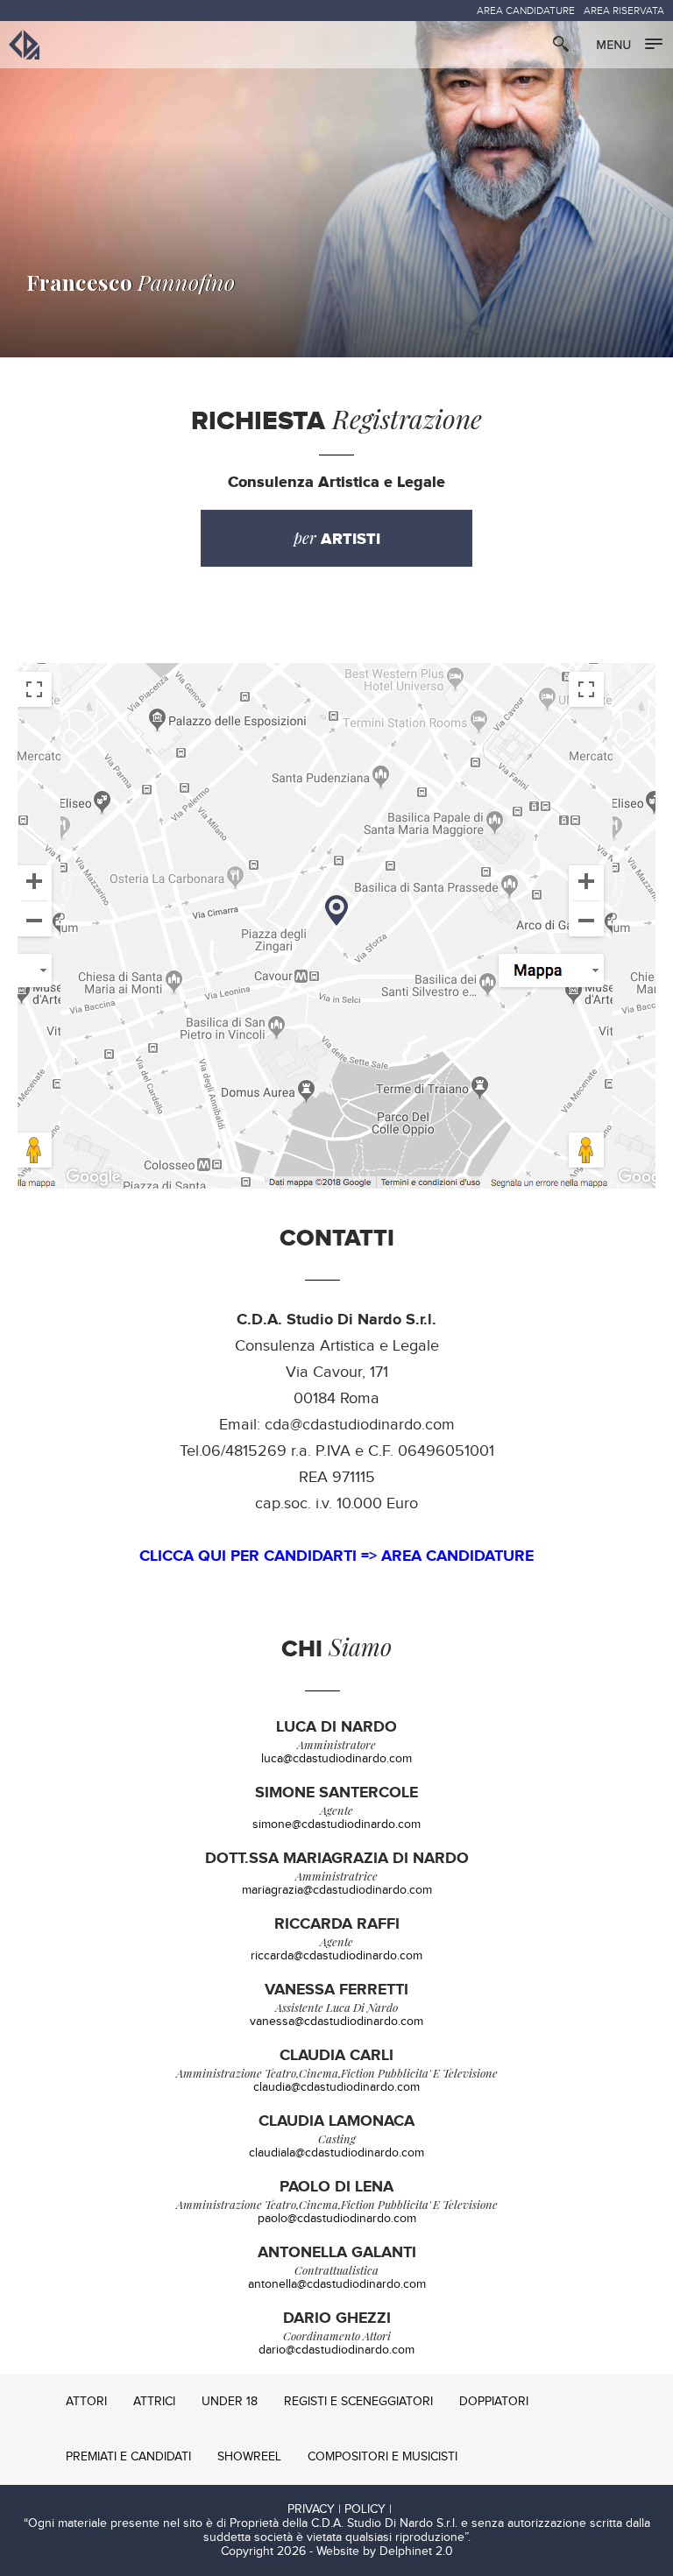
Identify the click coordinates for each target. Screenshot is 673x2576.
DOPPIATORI (494, 2402)
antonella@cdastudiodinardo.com (337, 2284)
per (337, 538)
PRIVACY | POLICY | (340, 2509)
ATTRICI (154, 2402)
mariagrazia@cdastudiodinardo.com (337, 1890)
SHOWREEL (249, 2457)
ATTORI (86, 2402)
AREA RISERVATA (624, 11)
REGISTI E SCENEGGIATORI (358, 2402)
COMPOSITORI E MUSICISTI (383, 2457)
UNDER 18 (230, 2402)
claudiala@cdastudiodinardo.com (336, 2153)
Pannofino (131, 282)
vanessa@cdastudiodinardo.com (336, 2022)
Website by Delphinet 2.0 (385, 2551)
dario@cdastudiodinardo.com (336, 2350)
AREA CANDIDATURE (526, 11)
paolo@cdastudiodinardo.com (337, 2219)
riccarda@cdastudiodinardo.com (336, 1956)
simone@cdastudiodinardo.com (336, 1824)
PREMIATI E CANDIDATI (128, 2457)
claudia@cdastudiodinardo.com (336, 2087)
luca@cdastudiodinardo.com (336, 1759)
